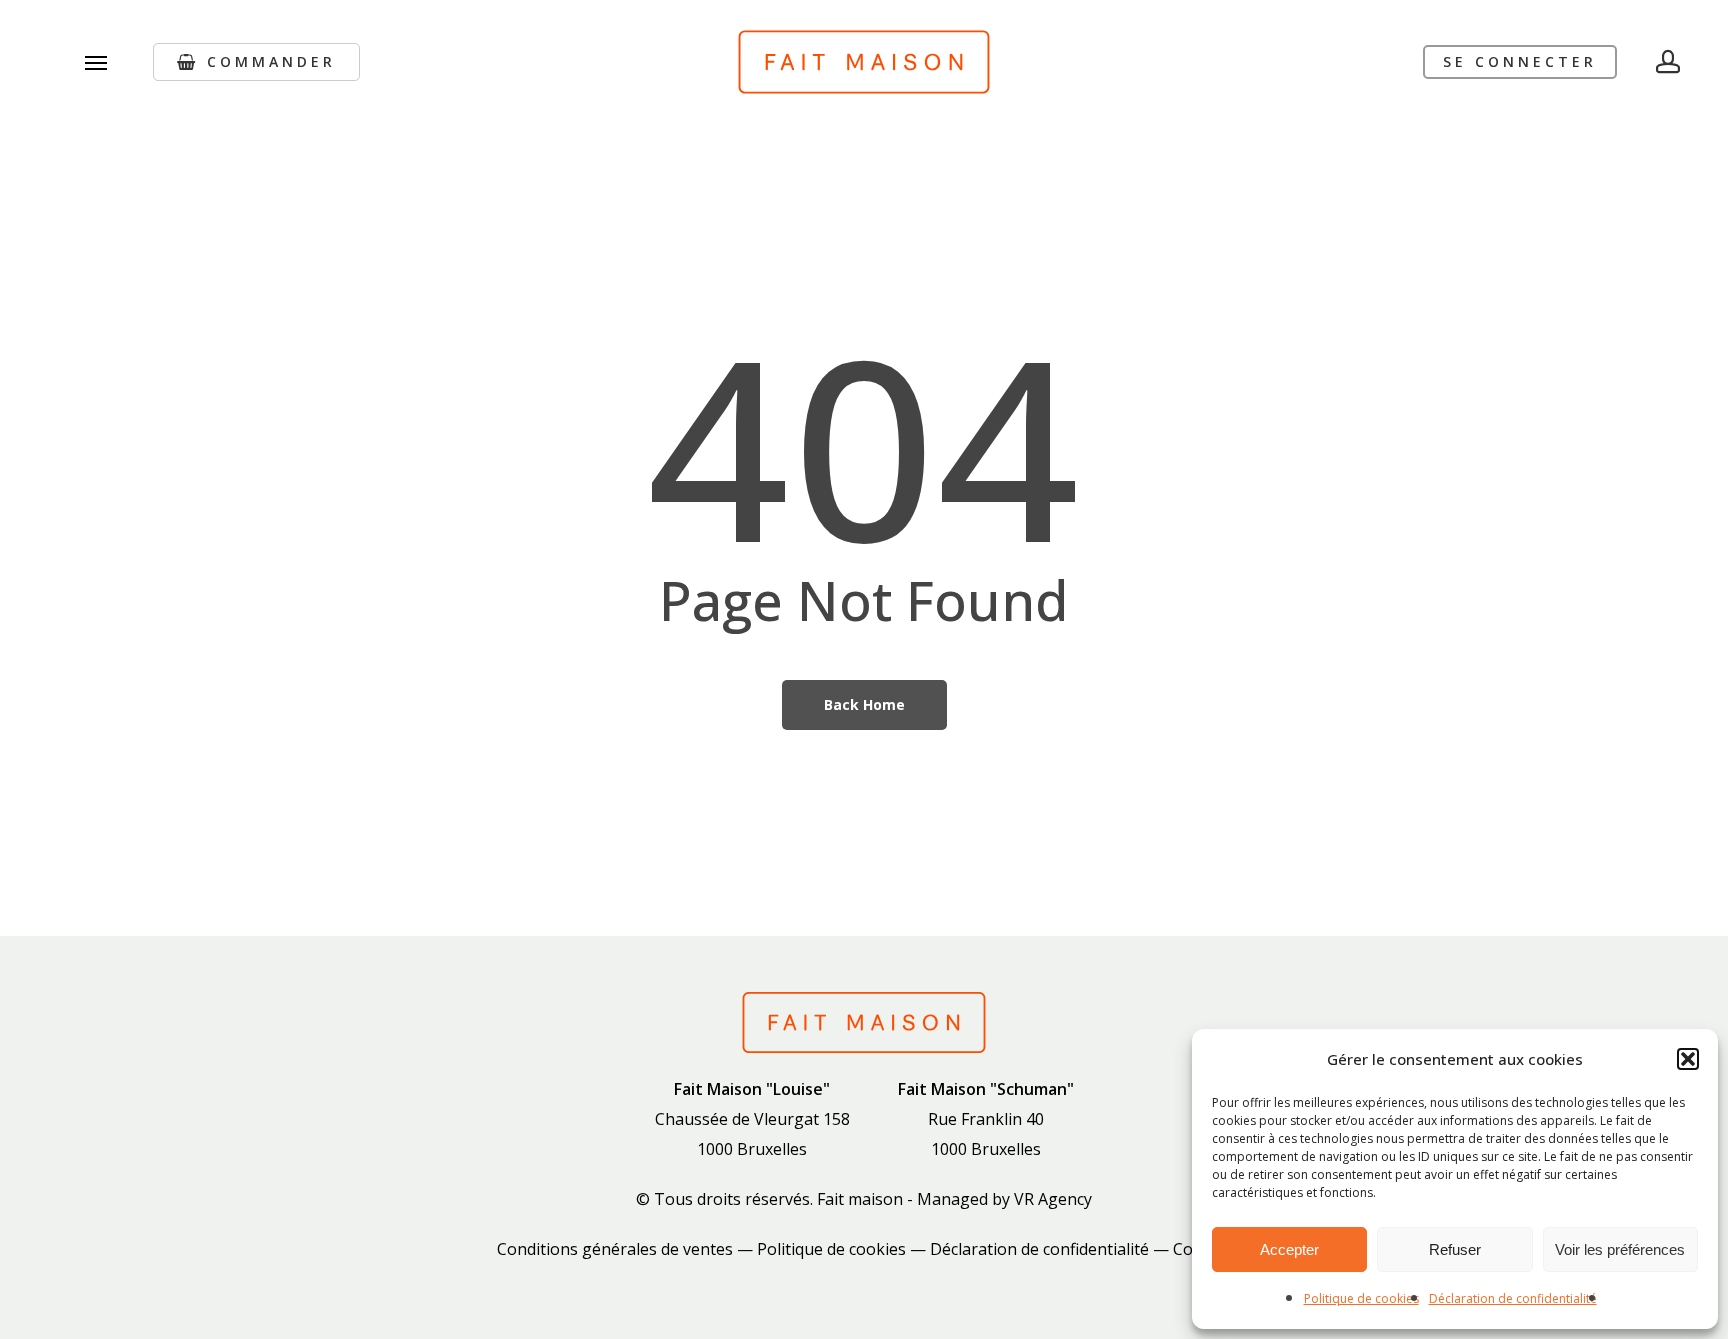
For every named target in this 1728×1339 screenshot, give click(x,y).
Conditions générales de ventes (615, 1249)
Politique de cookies (1361, 1298)
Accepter (1289, 1249)
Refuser (1455, 1249)
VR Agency (1053, 1199)
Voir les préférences (1620, 1249)
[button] (1688, 1059)
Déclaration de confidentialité (1513, 1298)
